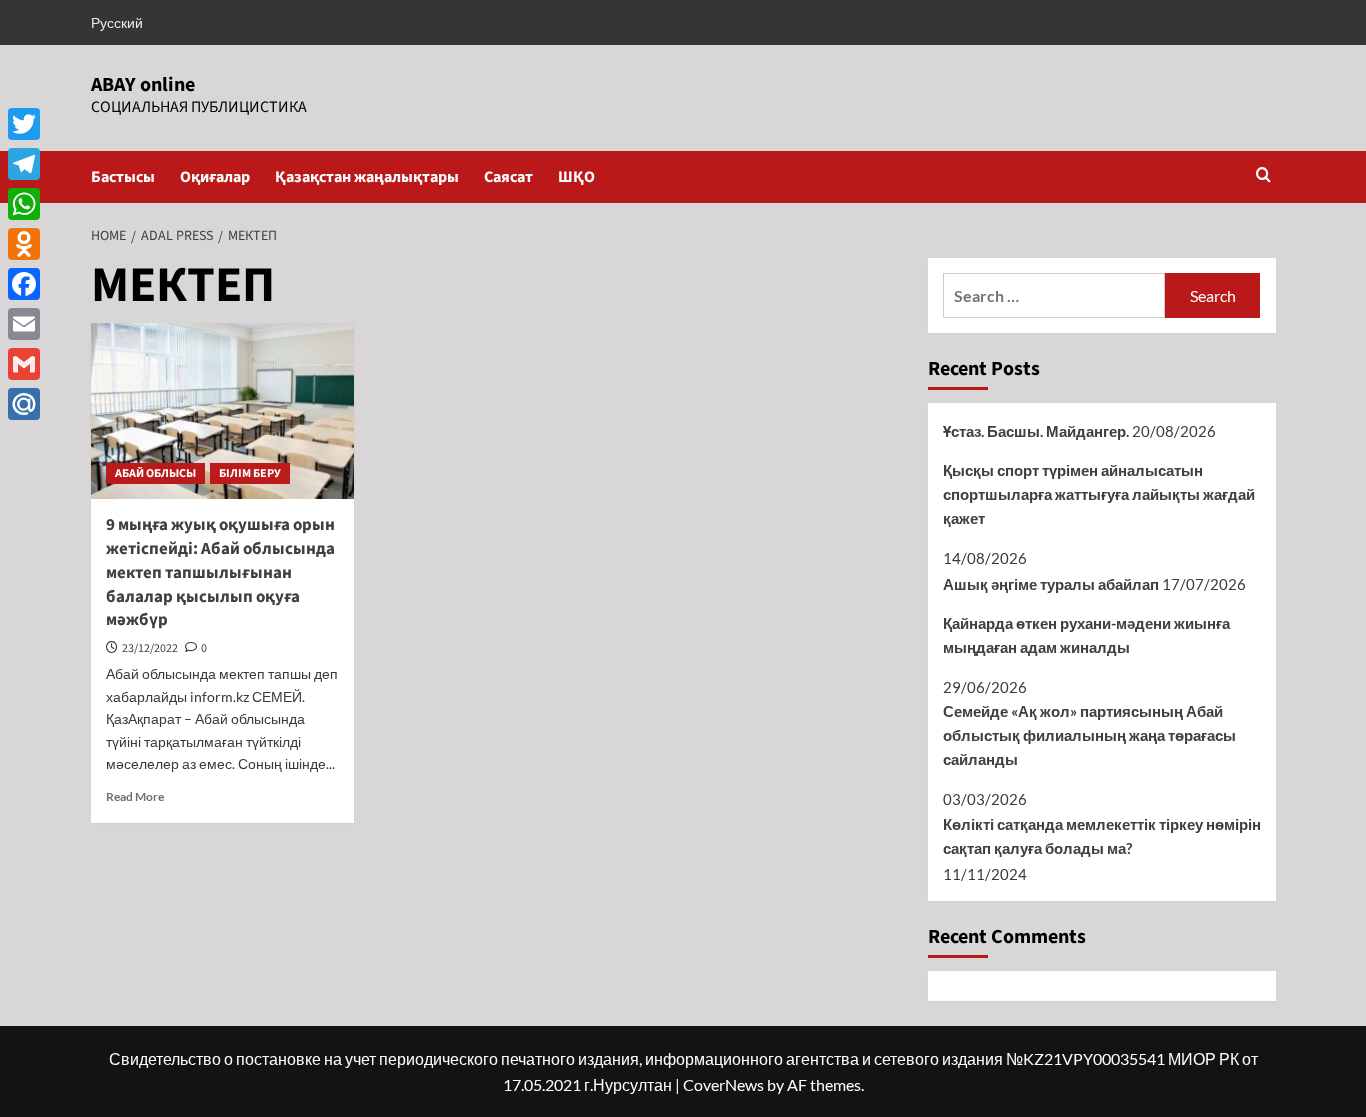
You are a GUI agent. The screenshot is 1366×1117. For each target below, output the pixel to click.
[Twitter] (24, 124)
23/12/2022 (150, 648)
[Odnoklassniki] (24, 244)
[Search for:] (1054, 295)
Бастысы (123, 177)
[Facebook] (24, 284)
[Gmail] (24, 364)
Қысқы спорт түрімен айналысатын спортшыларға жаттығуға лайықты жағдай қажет (1099, 494)
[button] (1263, 176)
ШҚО (576, 177)
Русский (117, 22)
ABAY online (143, 85)
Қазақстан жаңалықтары (367, 177)
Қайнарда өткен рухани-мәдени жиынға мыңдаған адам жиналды (1086, 635)
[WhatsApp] (24, 204)
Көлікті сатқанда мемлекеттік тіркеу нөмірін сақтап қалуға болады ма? (1102, 836)
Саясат (508, 177)
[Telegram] (24, 164)
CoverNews (723, 1084)
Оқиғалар (215, 177)
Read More (135, 796)
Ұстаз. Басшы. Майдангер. (1036, 431)
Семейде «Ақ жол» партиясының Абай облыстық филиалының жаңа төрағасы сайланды (1089, 735)
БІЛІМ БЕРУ (250, 473)
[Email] (24, 324)
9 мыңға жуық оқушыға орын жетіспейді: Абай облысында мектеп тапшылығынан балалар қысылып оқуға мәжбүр (220, 572)
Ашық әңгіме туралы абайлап (1051, 584)
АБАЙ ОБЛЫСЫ (155, 473)
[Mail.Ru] (24, 404)
